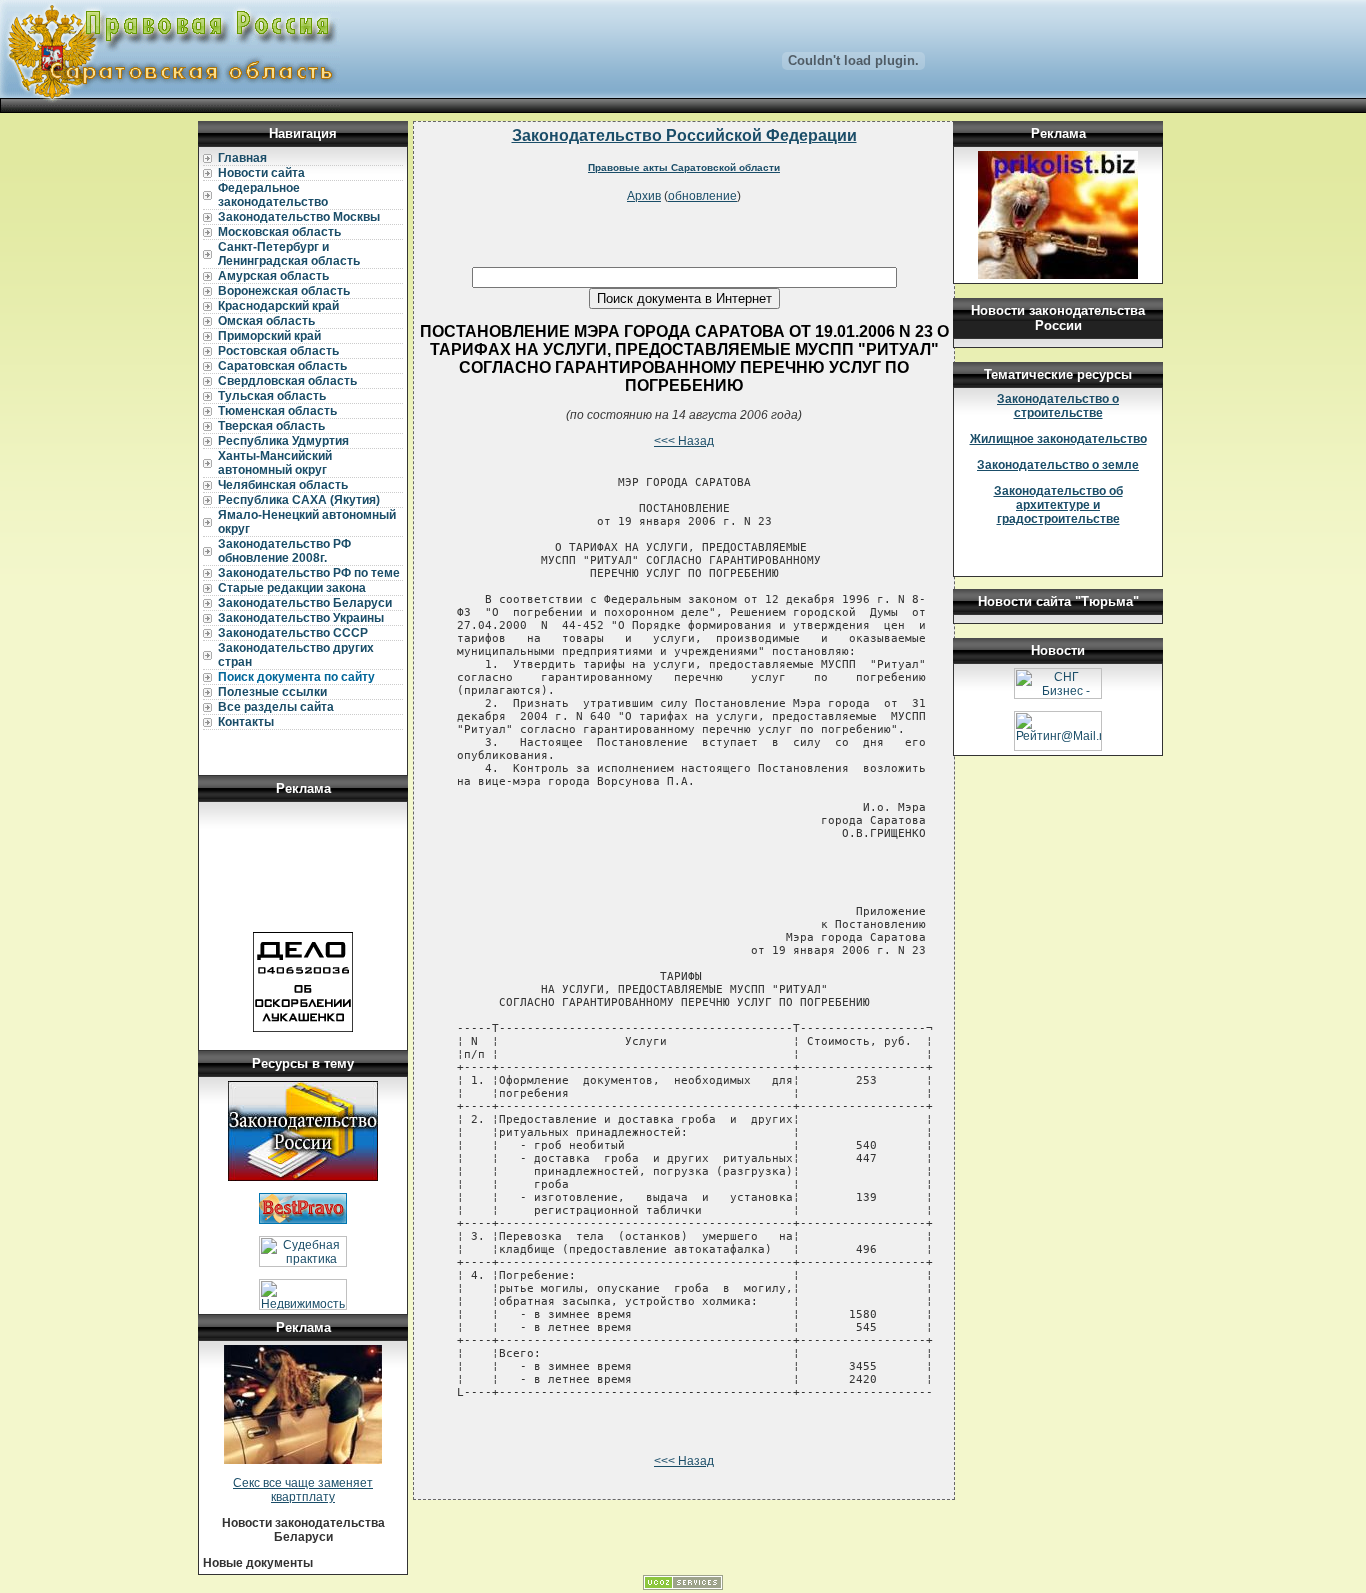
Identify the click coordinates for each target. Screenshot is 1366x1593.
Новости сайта (261, 173)
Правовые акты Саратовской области (684, 167)
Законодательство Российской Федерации (684, 135)
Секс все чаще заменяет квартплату (303, 1490)
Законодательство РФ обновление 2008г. (284, 551)
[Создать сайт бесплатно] (683, 1586)
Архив (644, 196)
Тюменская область (277, 411)
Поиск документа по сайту (296, 677)
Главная (242, 158)
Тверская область (271, 426)
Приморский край (269, 336)
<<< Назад (684, 441)
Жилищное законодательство (1058, 439)
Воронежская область (284, 291)
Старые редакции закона (292, 588)
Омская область (266, 321)
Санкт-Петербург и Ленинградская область (289, 254)
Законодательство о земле (1058, 465)
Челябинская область (283, 485)
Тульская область (272, 396)
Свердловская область (287, 381)
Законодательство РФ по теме (309, 573)
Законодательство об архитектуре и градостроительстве (1058, 505)
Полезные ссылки (272, 692)
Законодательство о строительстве (1058, 406)
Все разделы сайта (276, 707)
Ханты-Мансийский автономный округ (275, 463)
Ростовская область (278, 351)
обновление (702, 196)
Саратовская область (282, 366)
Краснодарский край (278, 306)
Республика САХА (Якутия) (299, 500)
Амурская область (273, 276)
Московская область (279, 232)
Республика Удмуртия (283, 441)
